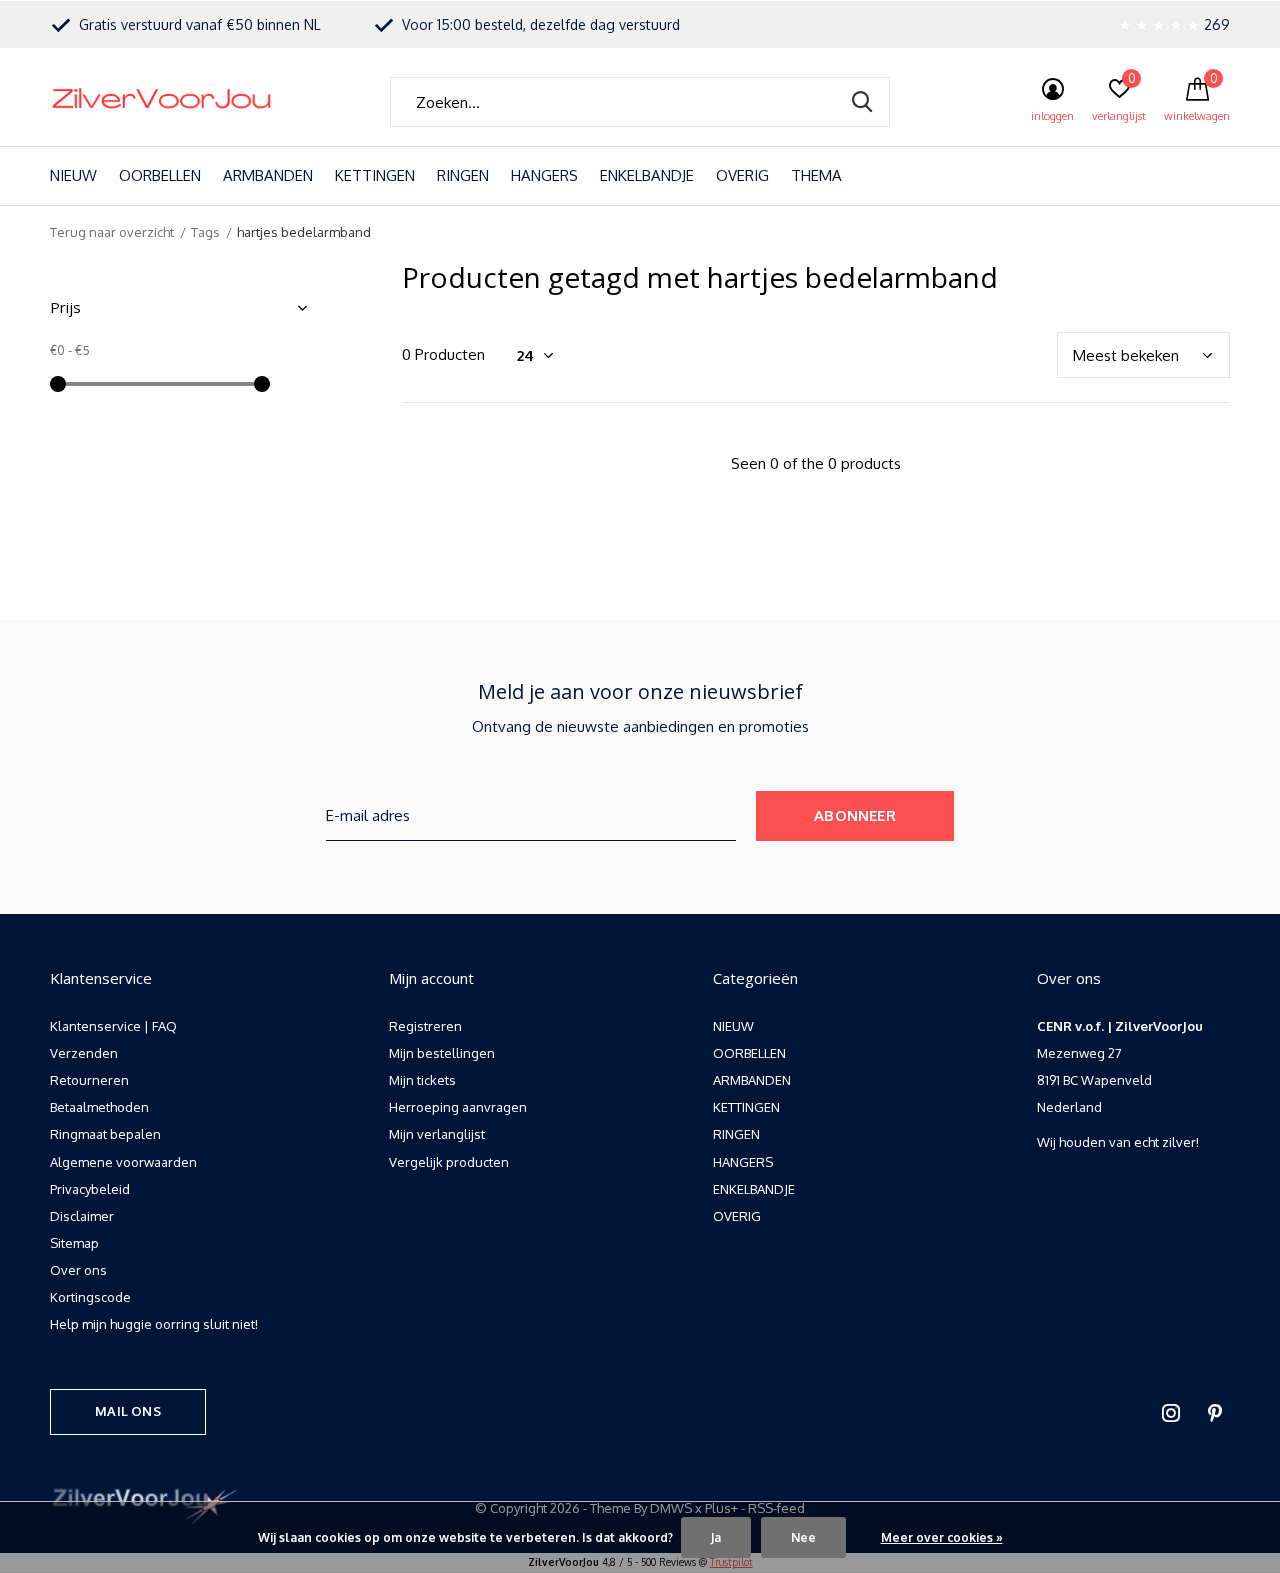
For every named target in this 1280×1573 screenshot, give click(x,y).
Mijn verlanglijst (437, 1134)
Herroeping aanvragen (458, 1107)
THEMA (816, 175)
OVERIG (742, 175)
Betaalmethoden (99, 1107)
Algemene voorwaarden (123, 1162)
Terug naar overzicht (112, 232)
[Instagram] (1171, 1413)
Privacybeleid (90, 1189)
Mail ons (127, 1411)
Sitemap (74, 1243)
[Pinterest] (1215, 1413)
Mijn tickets (422, 1080)
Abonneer (855, 815)
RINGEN (463, 175)
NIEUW (73, 175)
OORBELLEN (160, 175)
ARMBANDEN (268, 175)
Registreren (425, 1026)
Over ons (78, 1270)
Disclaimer (82, 1216)
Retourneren (89, 1080)
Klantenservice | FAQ (113, 1026)
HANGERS (544, 175)
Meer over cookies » (942, 1537)
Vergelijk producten (449, 1162)
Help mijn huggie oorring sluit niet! (154, 1324)
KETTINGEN (375, 175)
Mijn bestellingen (442, 1053)
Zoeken (862, 102)
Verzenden (84, 1053)
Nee (803, 1537)
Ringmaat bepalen (105, 1134)
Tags (205, 232)
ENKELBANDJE (647, 175)
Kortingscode (90, 1297)
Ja (716, 1537)
